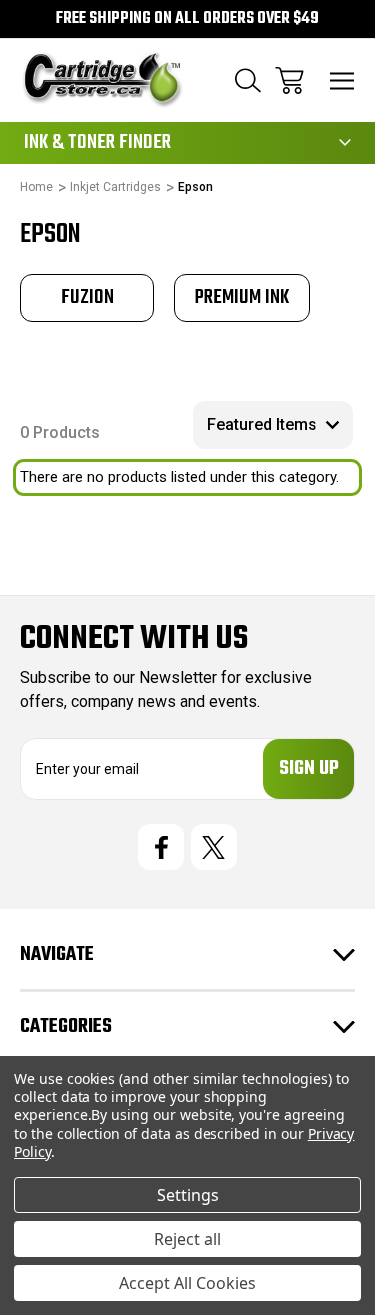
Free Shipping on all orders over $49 (187, 19)
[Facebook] (161, 847)
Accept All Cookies (187, 1283)
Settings (188, 1195)
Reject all (187, 1239)
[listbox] (273, 425)
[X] (214, 847)
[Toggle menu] (342, 80)
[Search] (248, 80)
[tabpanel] (87, 298)
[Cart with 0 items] (289, 80)
